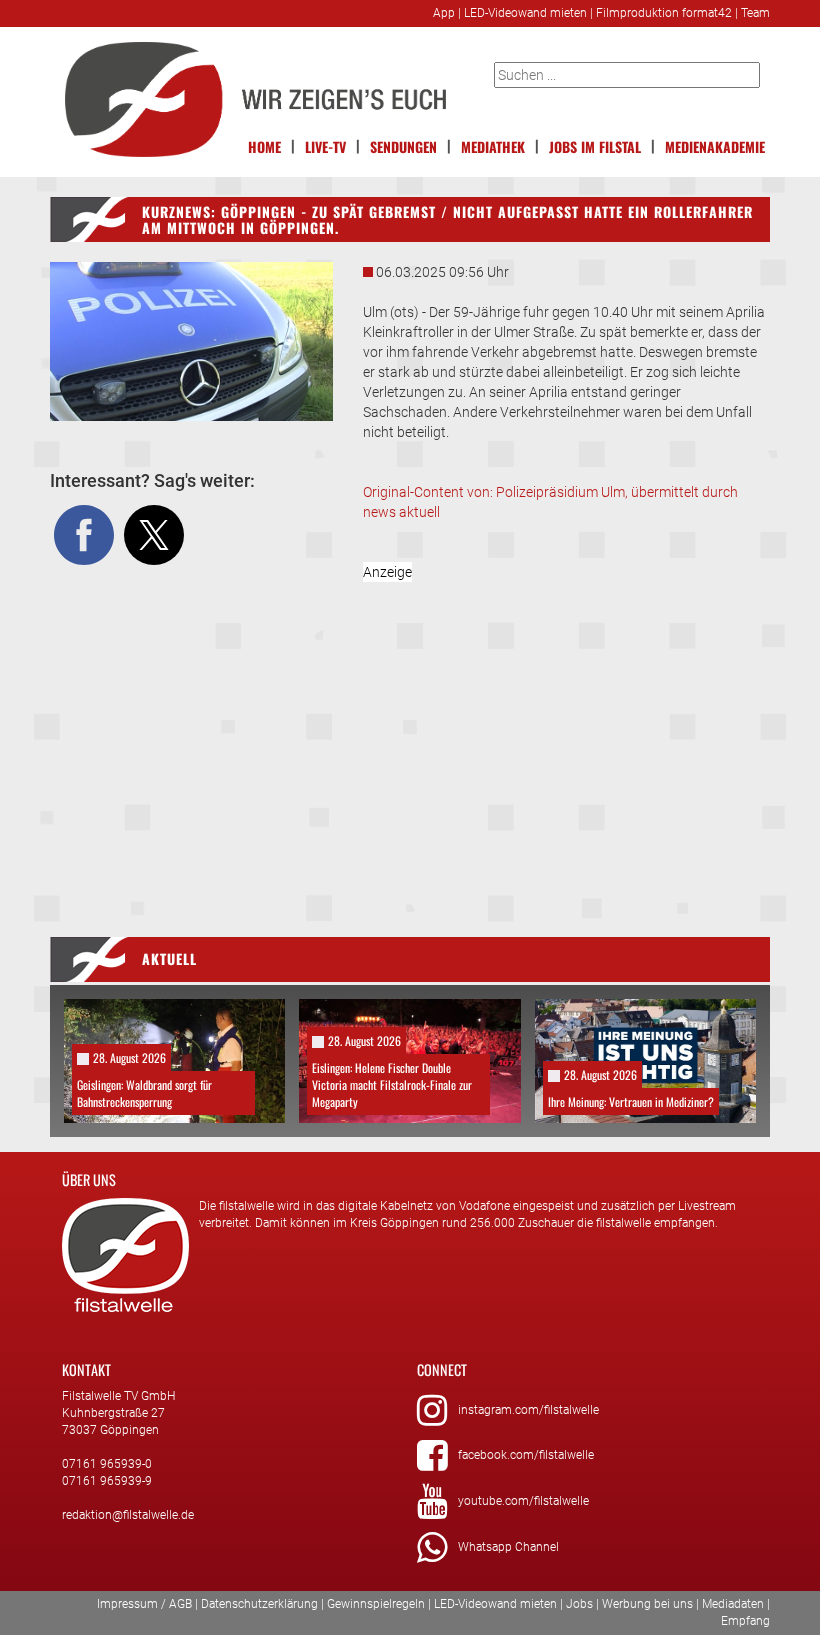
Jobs (579, 1604)
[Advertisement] (567, 732)
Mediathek (493, 146)
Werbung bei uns (647, 1604)
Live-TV (325, 146)
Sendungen (403, 146)
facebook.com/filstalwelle (526, 1455)
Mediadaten (733, 1604)
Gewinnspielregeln (376, 1604)
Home (264, 146)
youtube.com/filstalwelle (523, 1501)
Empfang (745, 1621)
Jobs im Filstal (595, 146)
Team (755, 13)
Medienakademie (715, 146)
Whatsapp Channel (508, 1547)
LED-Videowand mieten (525, 13)
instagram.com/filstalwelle (528, 1410)
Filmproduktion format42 (664, 13)
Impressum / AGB (144, 1604)
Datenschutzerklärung (259, 1604)
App (444, 13)
